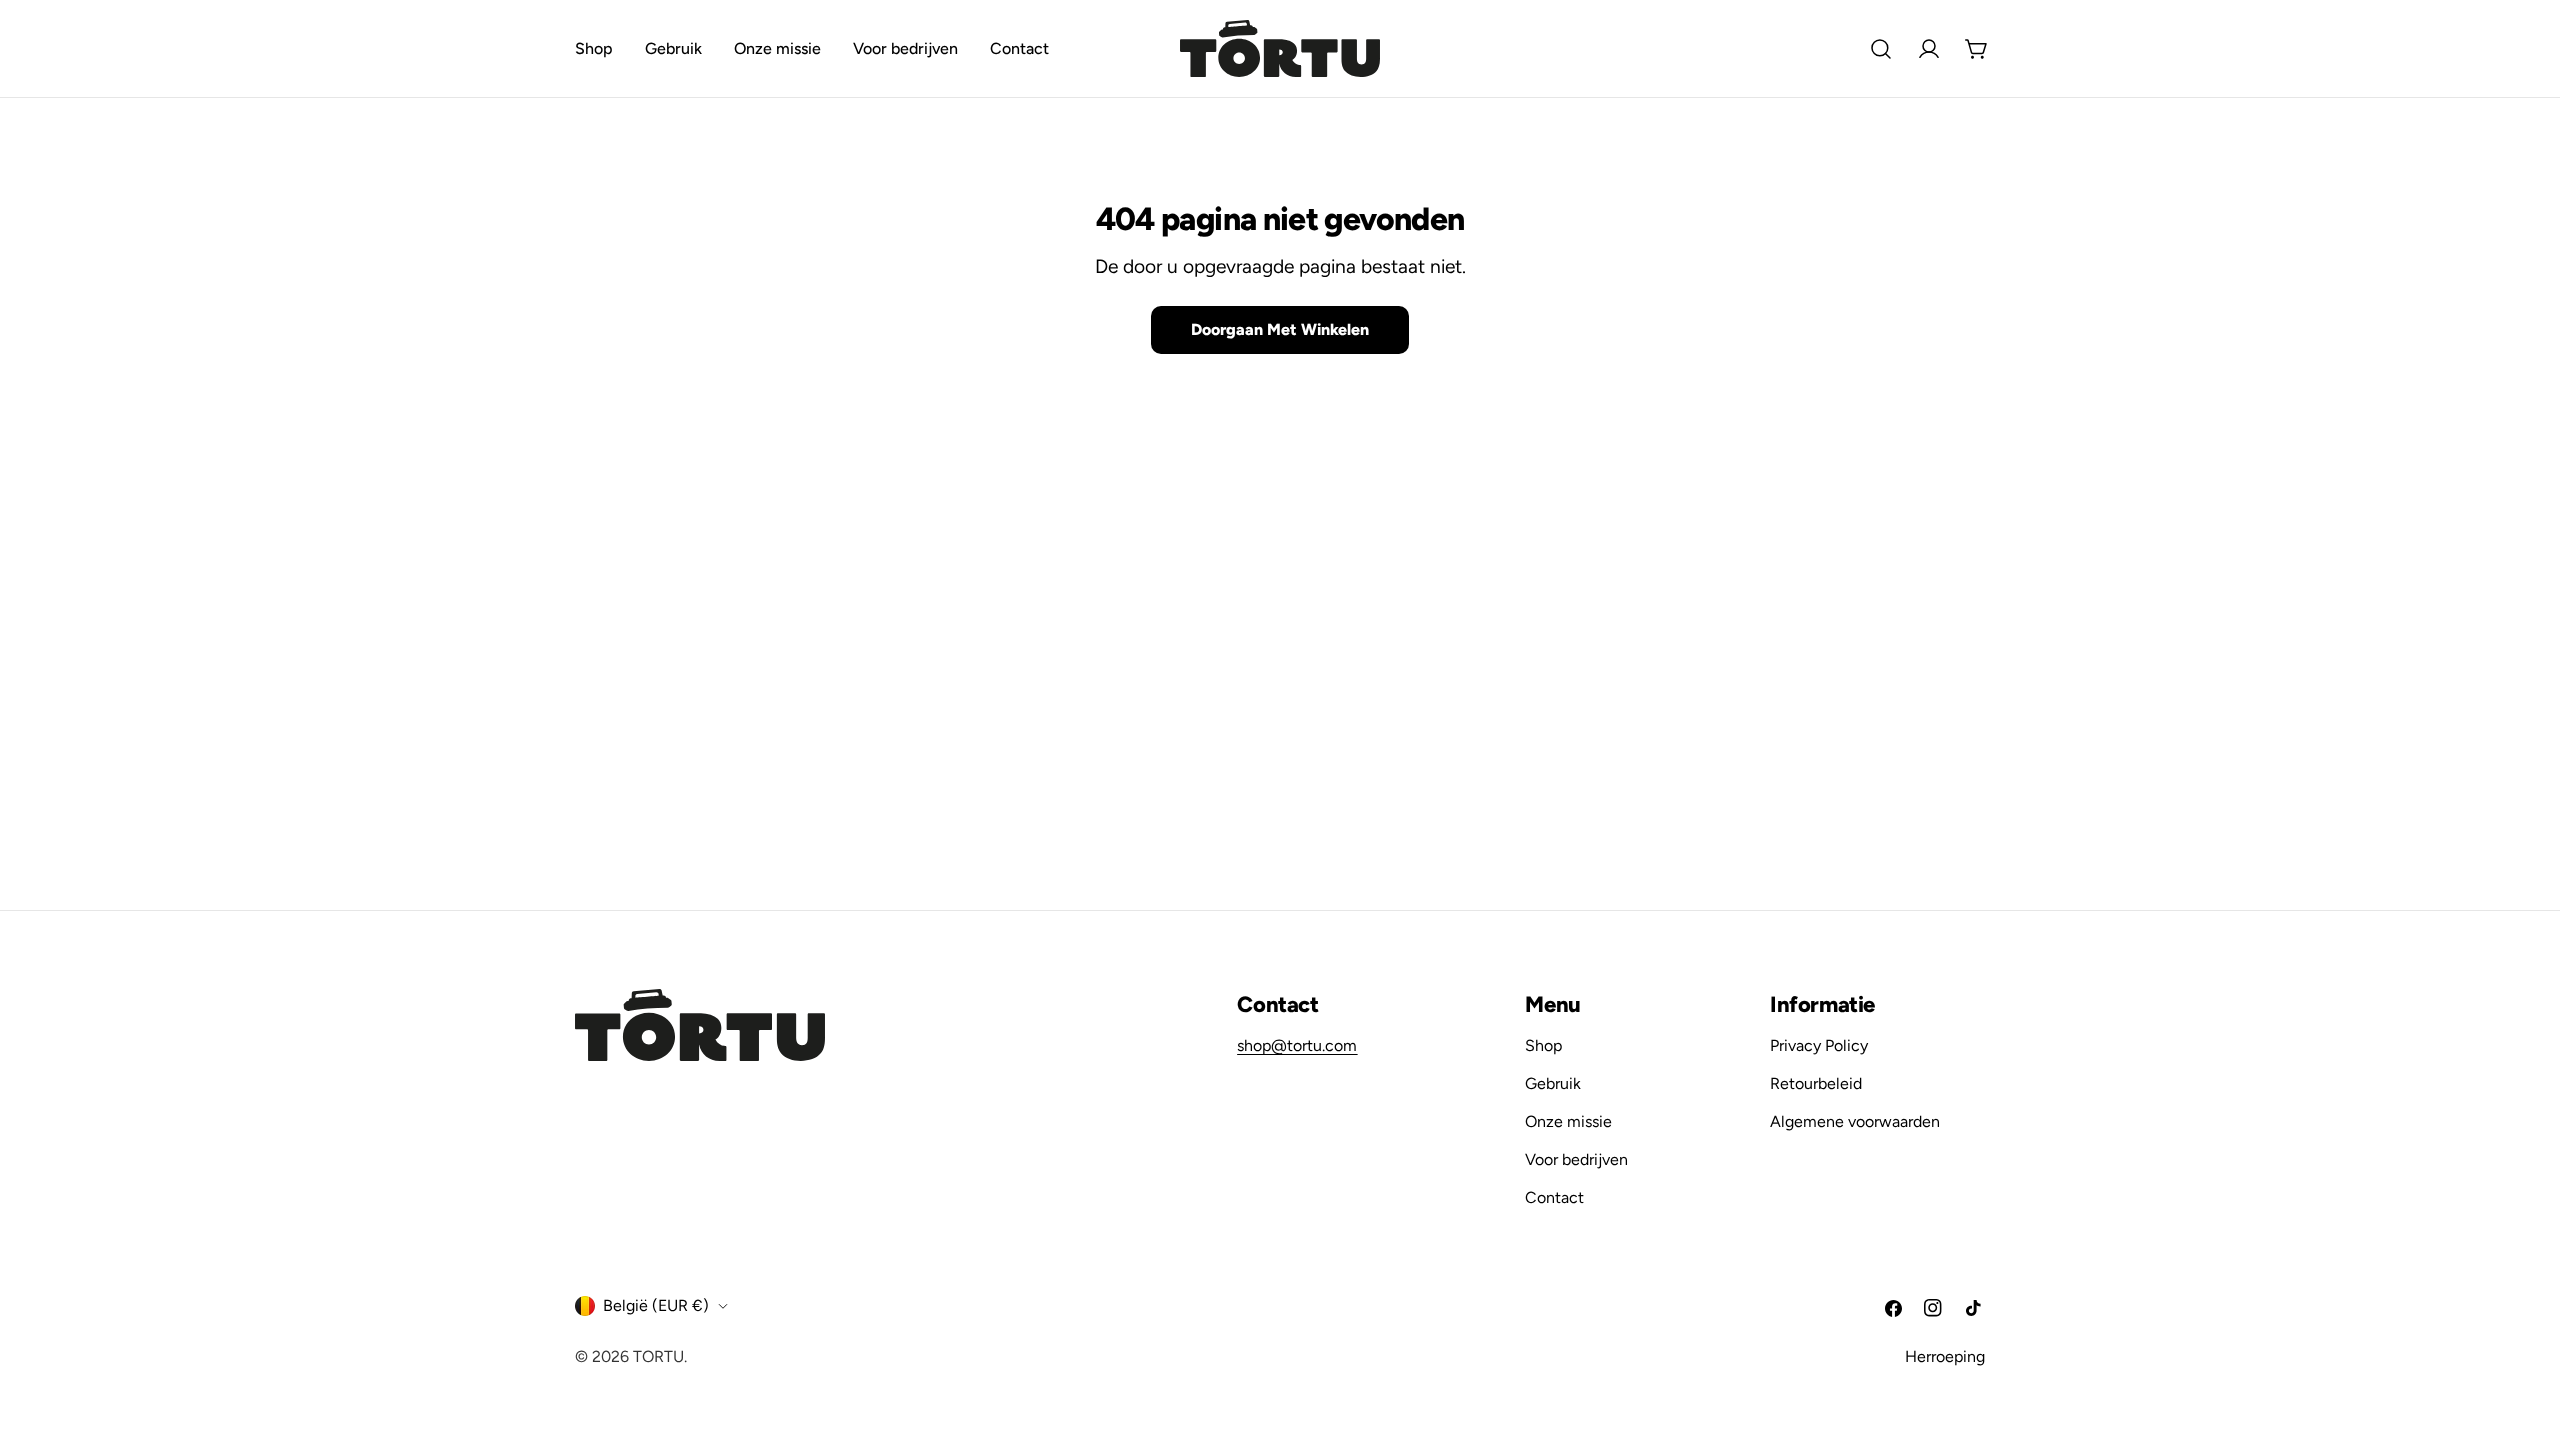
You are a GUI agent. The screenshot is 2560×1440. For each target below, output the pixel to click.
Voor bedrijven (1576, 1159)
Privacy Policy (1819, 1045)
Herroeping (1945, 1356)
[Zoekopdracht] (1881, 49)
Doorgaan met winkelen (1280, 329)
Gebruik (1553, 1083)
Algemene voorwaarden (1855, 1121)
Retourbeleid (1816, 1083)
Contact (1554, 1197)
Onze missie (1568, 1121)
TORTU (658, 1356)
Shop (1543, 1045)
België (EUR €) (656, 1305)
